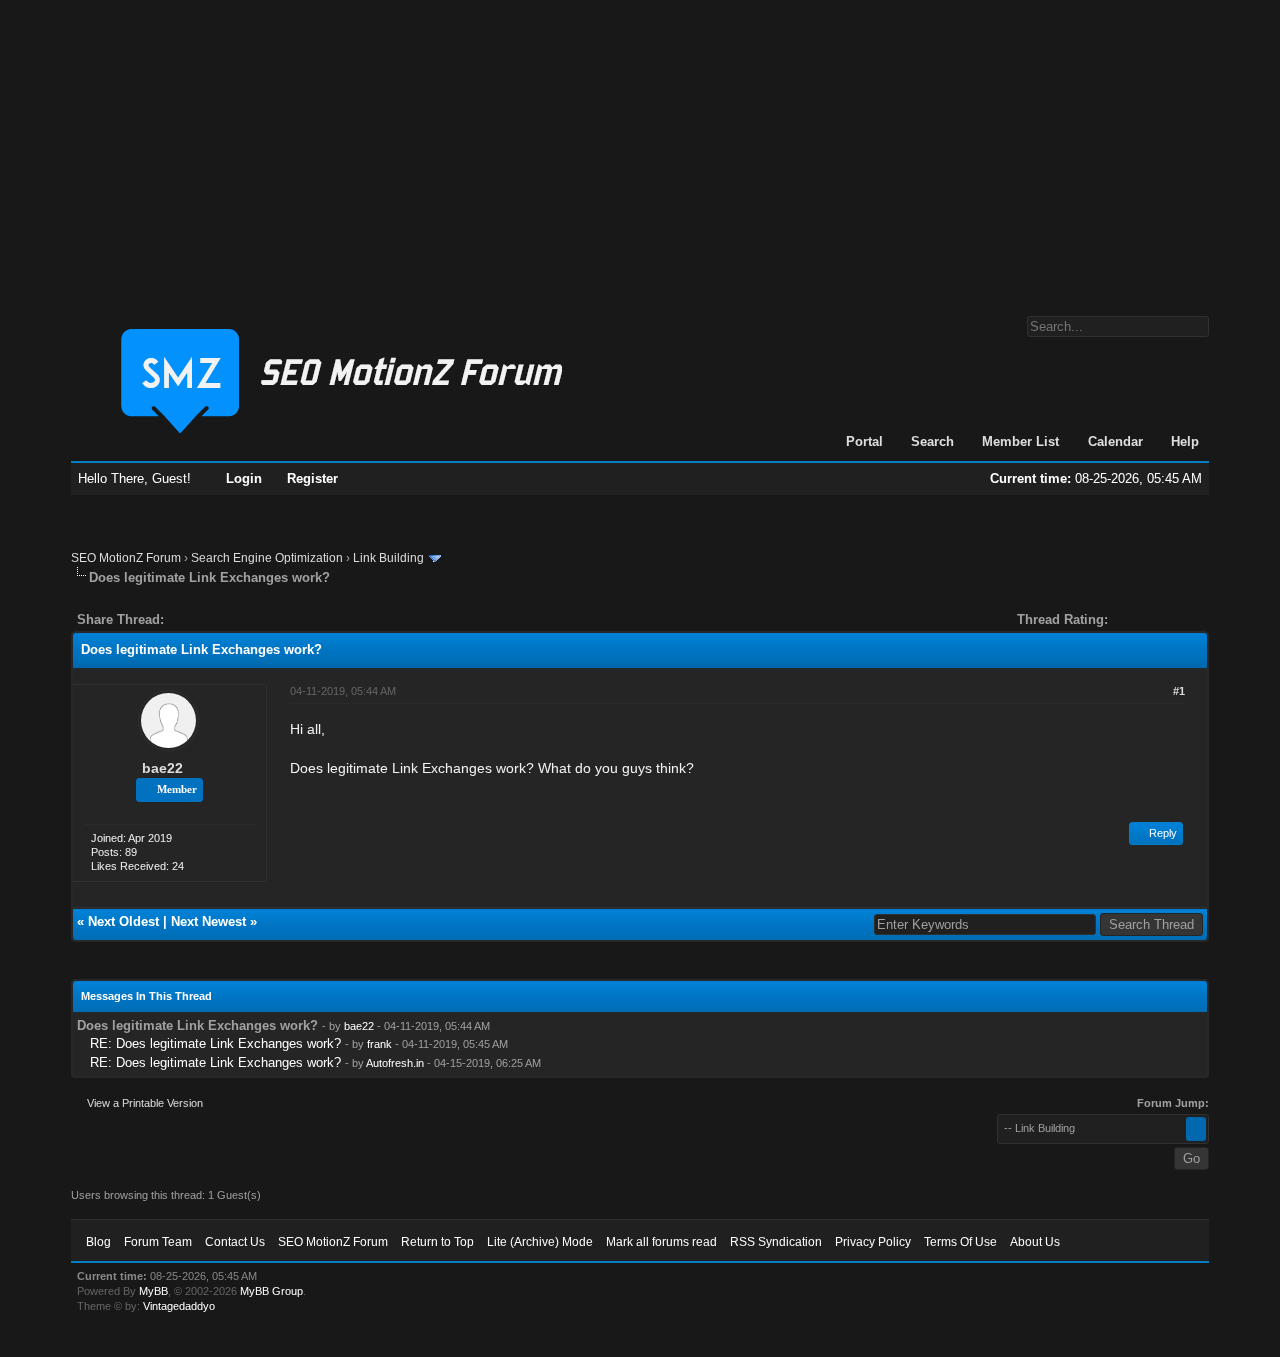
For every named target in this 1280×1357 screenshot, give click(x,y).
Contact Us (235, 1242)
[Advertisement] (640, 148)
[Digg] (211, 619)
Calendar (1115, 441)
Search (932, 441)
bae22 (162, 768)
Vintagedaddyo (179, 1306)
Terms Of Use (960, 1242)
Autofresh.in (395, 1063)
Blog (98, 1242)
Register (312, 478)
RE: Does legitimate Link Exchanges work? (215, 1043)
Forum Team (158, 1242)
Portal (864, 441)
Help (1185, 441)
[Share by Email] (273, 619)
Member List (1020, 441)
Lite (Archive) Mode (540, 1242)
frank (379, 1044)
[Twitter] (197, 619)
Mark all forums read (661, 1242)
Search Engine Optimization (267, 558)
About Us (1035, 1242)
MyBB (153, 1291)
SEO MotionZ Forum (126, 558)
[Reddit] (239, 619)
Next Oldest (123, 921)
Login (244, 478)
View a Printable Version (145, 1103)
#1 (1179, 691)
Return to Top (437, 1242)
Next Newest (208, 921)
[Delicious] (225, 619)
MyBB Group (271, 1291)
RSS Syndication (776, 1242)
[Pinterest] (259, 619)
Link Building (388, 558)
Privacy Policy (873, 1242)
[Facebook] (183, 619)
